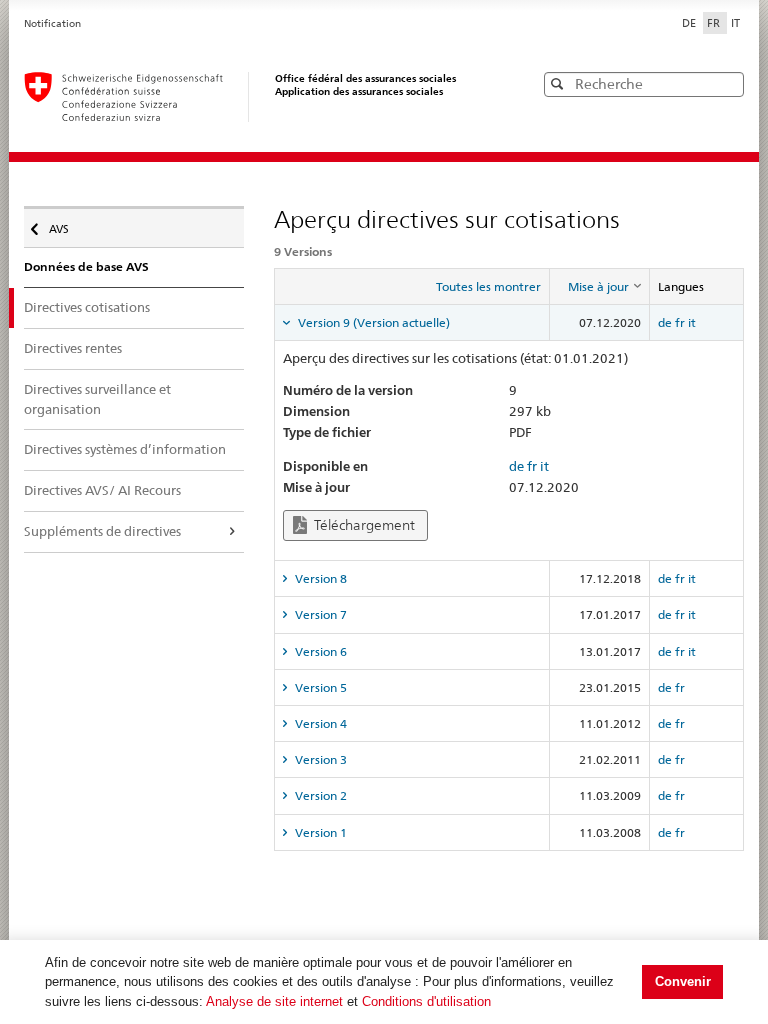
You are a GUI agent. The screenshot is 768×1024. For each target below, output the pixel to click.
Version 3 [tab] (319, 759)
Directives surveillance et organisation (97, 399)
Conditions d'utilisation (426, 1001)
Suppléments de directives (102, 531)
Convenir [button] (683, 981)
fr (680, 322)
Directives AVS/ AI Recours (102, 490)
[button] (727, 83)
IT (735, 23)
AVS (65, 224)
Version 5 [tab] (319, 687)
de (665, 322)
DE (690, 23)
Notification (52, 23)
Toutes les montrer (488, 286)
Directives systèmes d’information (125, 449)
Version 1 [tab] (319, 832)
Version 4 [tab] (319, 723)
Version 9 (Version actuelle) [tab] (372, 322)
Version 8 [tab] (319, 578)
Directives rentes (73, 348)
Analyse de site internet (274, 1001)
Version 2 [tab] (319, 795)
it (692, 322)
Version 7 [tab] (319, 614)
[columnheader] (599, 287)
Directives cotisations (87, 307)
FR (715, 23)
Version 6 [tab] (319, 651)
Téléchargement (363, 525)
